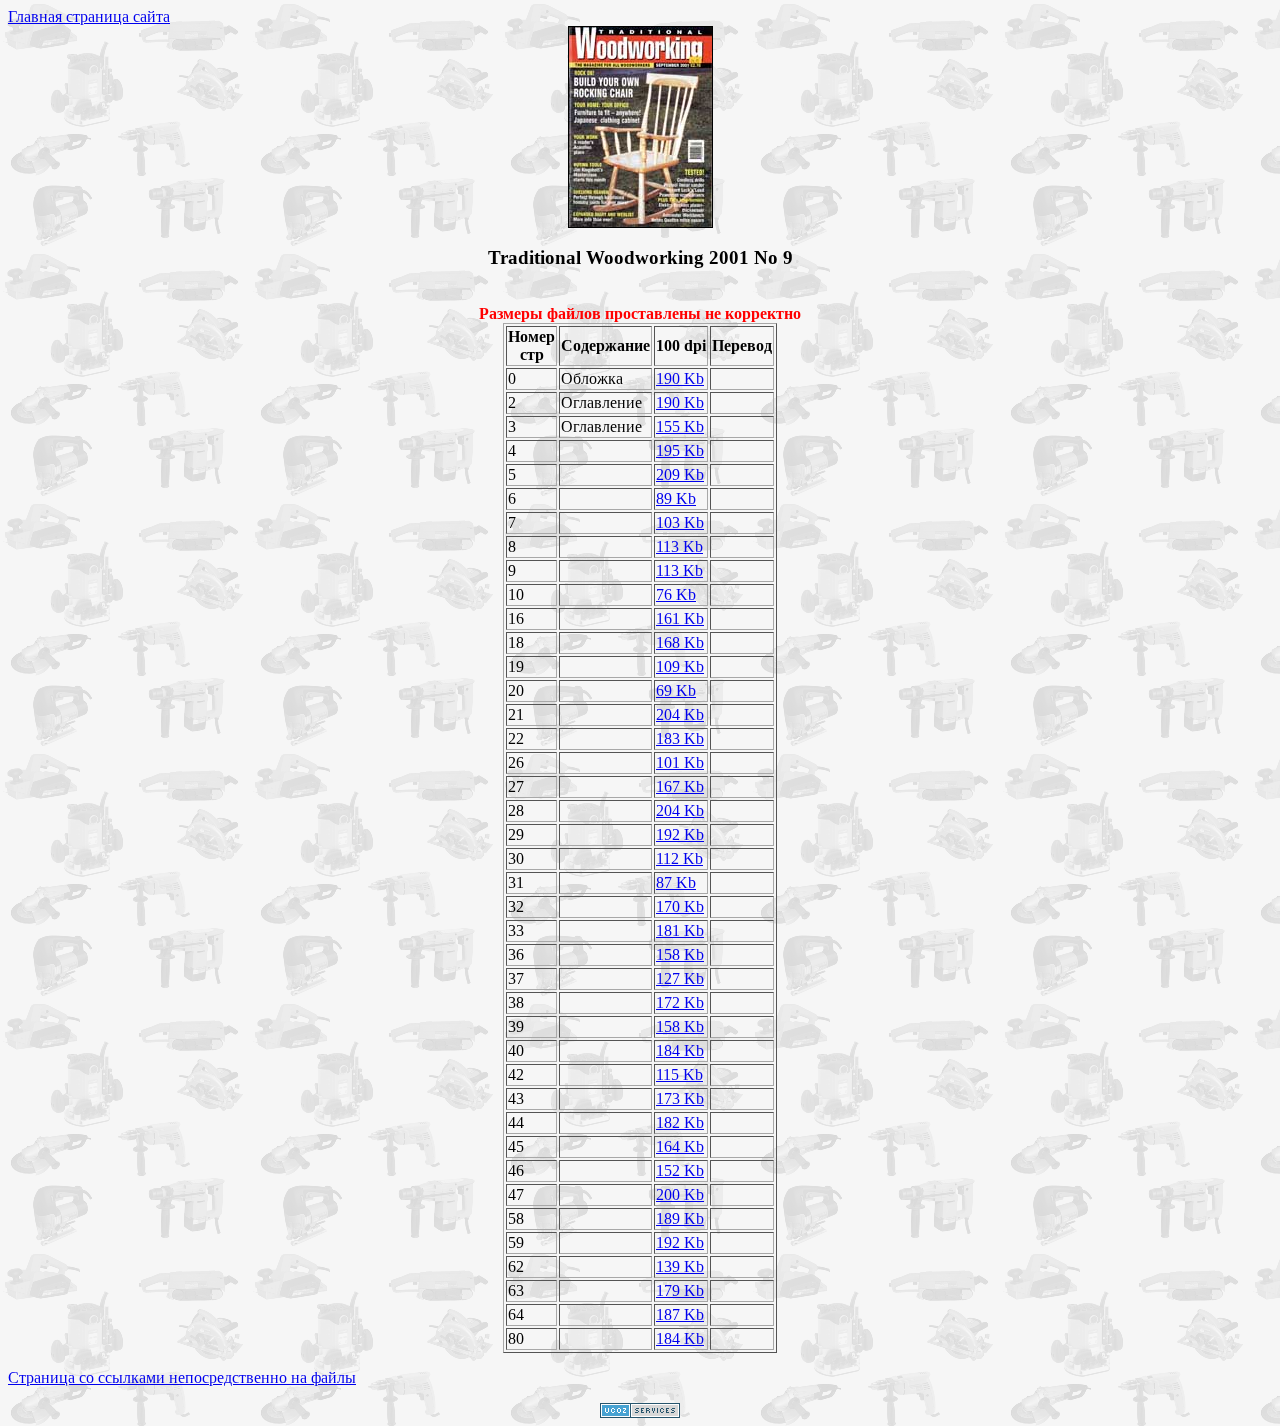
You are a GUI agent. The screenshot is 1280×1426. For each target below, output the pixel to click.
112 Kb (679, 858)
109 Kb (680, 666)
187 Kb (680, 1314)
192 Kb (680, 834)
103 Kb (680, 522)
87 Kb (676, 882)
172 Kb (680, 1002)
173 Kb (680, 1098)
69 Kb (676, 690)
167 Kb (680, 786)
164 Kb (680, 1146)
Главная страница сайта (89, 16)
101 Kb (680, 762)
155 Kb (680, 426)
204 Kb (680, 714)
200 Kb (680, 1194)
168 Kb (680, 642)
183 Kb (680, 738)
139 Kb (680, 1266)
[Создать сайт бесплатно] (640, 1412)
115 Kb (679, 1074)
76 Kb (676, 594)
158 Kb (680, 954)
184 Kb (680, 1050)
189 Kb (680, 1218)
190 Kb (680, 378)
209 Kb (680, 474)
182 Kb (680, 1122)
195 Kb (680, 450)
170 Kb (680, 906)
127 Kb (680, 978)
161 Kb (680, 618)
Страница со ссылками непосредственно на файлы (182, 1377)
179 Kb (680, 1290)
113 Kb (679, 546)
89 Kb (676, 498)
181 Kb (680, 930)
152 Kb (680, 1170)
